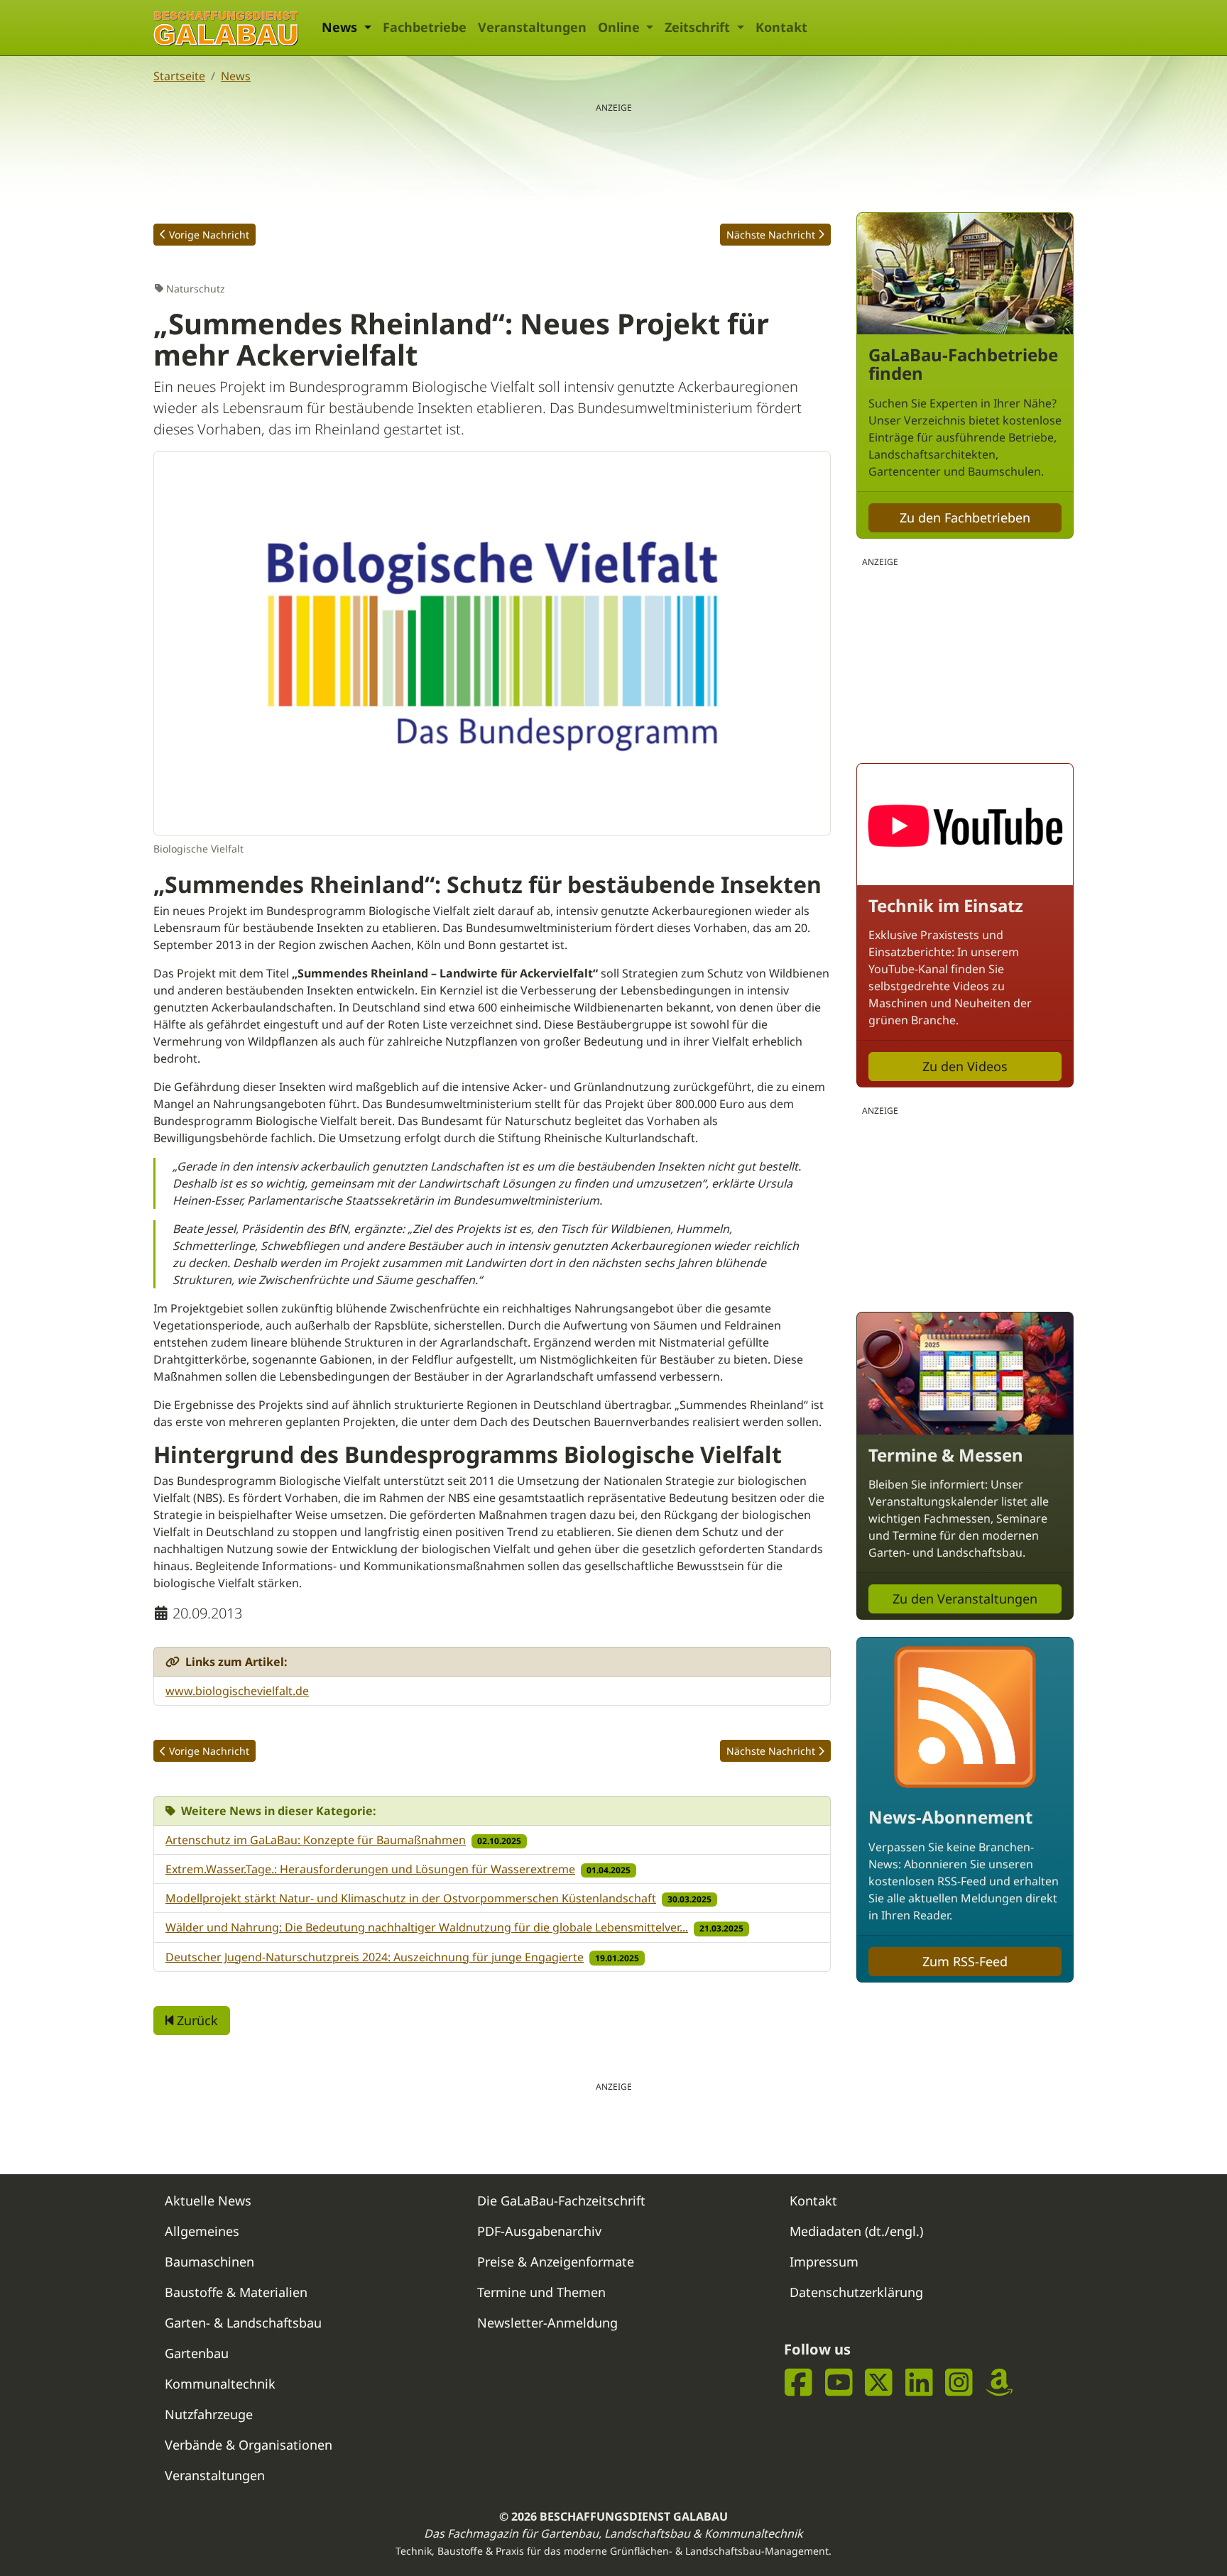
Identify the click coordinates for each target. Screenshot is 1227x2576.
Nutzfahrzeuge (209, 2414)
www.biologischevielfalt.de (237, 1691)
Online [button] (621, 27)
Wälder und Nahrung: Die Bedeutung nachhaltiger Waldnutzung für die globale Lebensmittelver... (427, 1927)
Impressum (824, 2262)
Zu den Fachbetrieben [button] (965, 517)
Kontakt (781, 27)
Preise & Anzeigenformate (556, 2262)
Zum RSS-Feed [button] (965, 1961)
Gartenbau (197, 2353)
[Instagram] (959, 2383)
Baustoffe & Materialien (236, 2292)
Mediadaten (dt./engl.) (856, 2231)
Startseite (179, 76)
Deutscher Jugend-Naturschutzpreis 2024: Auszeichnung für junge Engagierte (375, 1957)
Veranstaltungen (532, 27)
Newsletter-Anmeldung (547, 2323)
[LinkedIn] (919, 2383)
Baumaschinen (209, 2262)
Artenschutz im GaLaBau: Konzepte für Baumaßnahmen (316, 1840)
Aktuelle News (208, 2200)
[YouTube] (839, 2383)
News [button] (341, 27)
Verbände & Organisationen (249, 2445)
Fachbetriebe (425, 27)
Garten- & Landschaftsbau (243, 2323)
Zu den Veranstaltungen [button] (965, 1599)
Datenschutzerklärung (856, 2292)
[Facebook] (798, 2383)
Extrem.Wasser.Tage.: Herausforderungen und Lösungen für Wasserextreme (370, 1869)
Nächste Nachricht (771, 235)
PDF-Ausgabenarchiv (539, 2231)
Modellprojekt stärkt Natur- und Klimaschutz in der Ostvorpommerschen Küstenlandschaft (411, 1898)
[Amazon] (999, 2383)
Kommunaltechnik (220, 2384)
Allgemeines (202, 2231)
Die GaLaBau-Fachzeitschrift (561, 2200)
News (236, 76)
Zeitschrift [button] (699, 27)
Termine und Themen (541, 2292)
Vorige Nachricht (209, 235)
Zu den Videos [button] (965, 1066)
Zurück (196, 2020)
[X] (879, 2383)
